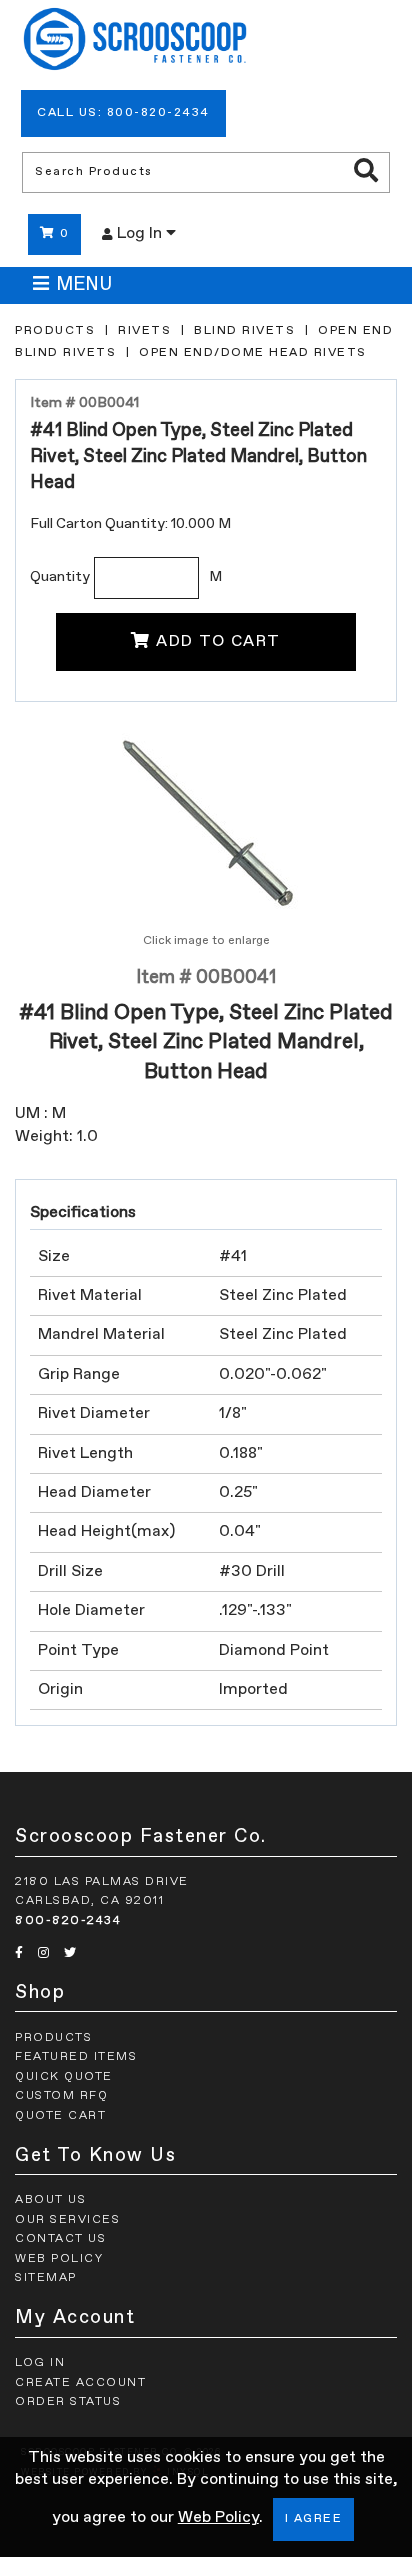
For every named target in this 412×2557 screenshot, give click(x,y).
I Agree (314, 2519)
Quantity (60, 577)
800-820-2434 (68, 1921)
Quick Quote (64, 2077)
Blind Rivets (244, 331)
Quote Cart (60, 2116)
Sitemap (46, 2278)
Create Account (80, 2383)
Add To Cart (218, 642)
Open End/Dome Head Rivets (253, 353)
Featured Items (76, 2057)
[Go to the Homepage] (135, 42)
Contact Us (60, 2239)
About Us (50, 2200)
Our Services (67, 2220)
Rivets (144, 331)
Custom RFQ (61, 2096)
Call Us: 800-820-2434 (123, 113)
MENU (84, 285)
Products (55, 331)
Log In (141, 234)
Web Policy (218, 2518)
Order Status (68, 2402)
